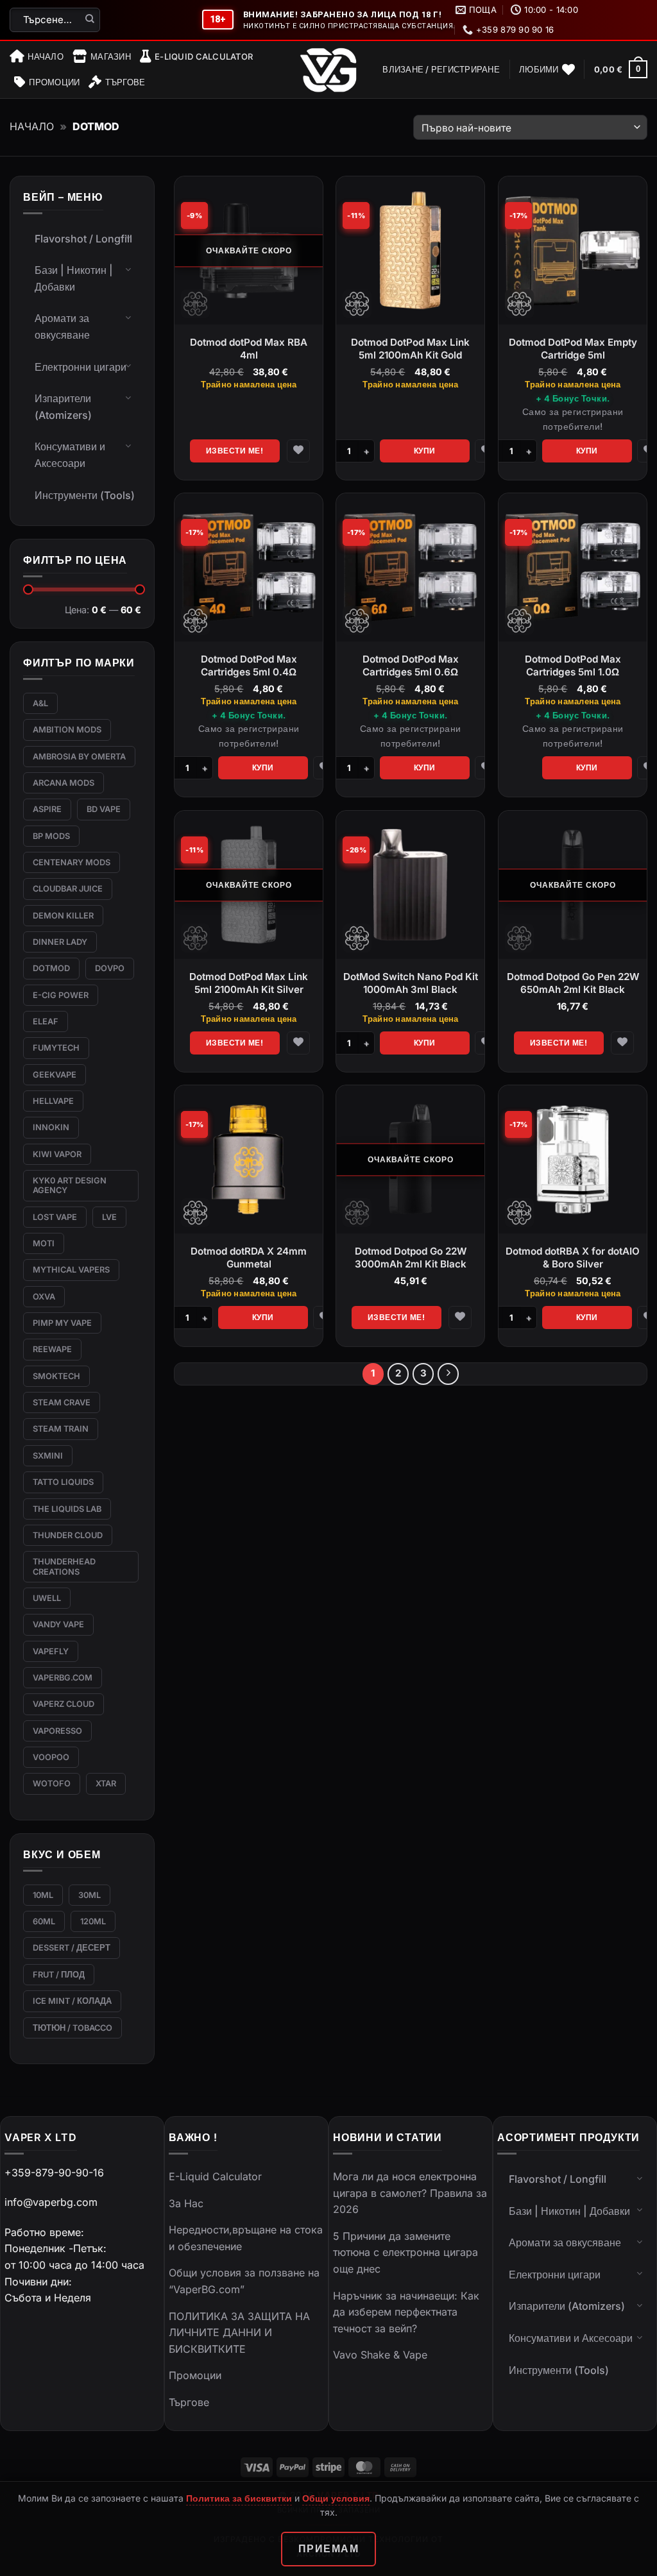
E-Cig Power (61, 995)
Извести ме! (235, 450)
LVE (109, 1217)
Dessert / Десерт (72, 1948)
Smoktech (56, 1376)
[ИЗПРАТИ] (90, 20)
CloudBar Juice (68, 889)
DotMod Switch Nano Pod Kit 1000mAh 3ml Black (411, 983)
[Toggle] (128, 237)
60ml (44, 1921)
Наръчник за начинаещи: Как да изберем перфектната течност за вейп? (406, 2312)
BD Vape (104, 809)
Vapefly (51, 1651)
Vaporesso (57, 1731)
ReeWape (52, 1349)
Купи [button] (425, 450)
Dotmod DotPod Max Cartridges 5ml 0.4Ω (248, 665)
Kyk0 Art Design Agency (70, 1185)
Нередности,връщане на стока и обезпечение (246, 2238)
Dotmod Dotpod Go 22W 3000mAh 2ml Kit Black (411, 1258)
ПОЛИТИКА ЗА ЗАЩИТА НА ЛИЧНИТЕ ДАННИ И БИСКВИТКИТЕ (239, 2333)
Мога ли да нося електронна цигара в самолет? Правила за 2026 (410, 2193)
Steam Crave (62, 1402)
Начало (46, 56)
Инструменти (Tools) (85, 495)
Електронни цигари (81, 367)
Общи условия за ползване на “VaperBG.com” (244, 2281)
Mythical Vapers (71, 1270)
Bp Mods (51, 836)
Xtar (106, 1784)
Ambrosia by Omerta (79, 757)
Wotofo (52, 1784)
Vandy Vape (58, 1624)
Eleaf (46, 1021)
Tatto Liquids (63, 1482)
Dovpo (110, 968)
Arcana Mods (64, 783)
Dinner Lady (60, 942)
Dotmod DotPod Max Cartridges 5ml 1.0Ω (573, 665)
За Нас (186, 2203)
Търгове (125, 82)
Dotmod (51, 968)
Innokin (51, 1127)
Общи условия (336, 2498)
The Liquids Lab (67, 1509)
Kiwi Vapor (57, 1154)
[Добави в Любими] (298, 450)
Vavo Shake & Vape (380, 2355)
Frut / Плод (59, 1975)
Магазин (111, 56)
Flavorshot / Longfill (83, 239)
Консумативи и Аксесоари (70, 455)
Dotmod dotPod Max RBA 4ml (249, 349)
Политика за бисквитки (239, 2498)
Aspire (47, 809)
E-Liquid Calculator (204, 56)
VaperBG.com (63, 1678)
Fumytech (56, 1048)
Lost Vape (55, 1217)
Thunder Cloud (68, 1535)
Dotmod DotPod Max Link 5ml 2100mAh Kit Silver (249, 983)
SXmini (48, 1456)
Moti (44, 1243)
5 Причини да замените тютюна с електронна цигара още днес (405, 2252)
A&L (40, 703)
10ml (43, 1895)
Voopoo (51, 1757)
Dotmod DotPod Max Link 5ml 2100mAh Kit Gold (410, 349)
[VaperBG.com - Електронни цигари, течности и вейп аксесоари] (328, 70)
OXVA (44, 1297)
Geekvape (55, 1075)
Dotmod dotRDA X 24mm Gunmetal (249, 1258)
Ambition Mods (67, 730)
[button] (441, 69)
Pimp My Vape (62, 1323)
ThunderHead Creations (64, 1566)
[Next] (448, 1374)
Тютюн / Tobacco (73, 2028)
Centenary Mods (72, 862)
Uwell (47, 1598)
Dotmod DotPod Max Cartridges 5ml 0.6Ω (411, 665)
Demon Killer (63, 916)
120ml (93, 1921)
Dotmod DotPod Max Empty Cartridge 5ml (573, 349)
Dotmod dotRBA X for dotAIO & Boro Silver (573, 1258)
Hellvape (53, 1101)
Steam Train (61, 1429)
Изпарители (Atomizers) (63, 407)
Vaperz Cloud (64, 1704)
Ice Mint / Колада (72, 2001)
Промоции (54, 82)
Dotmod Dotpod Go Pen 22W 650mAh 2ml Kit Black (573, 983)
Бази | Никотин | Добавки (74, 278)
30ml (90, 1895)
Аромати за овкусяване (62, 326)
